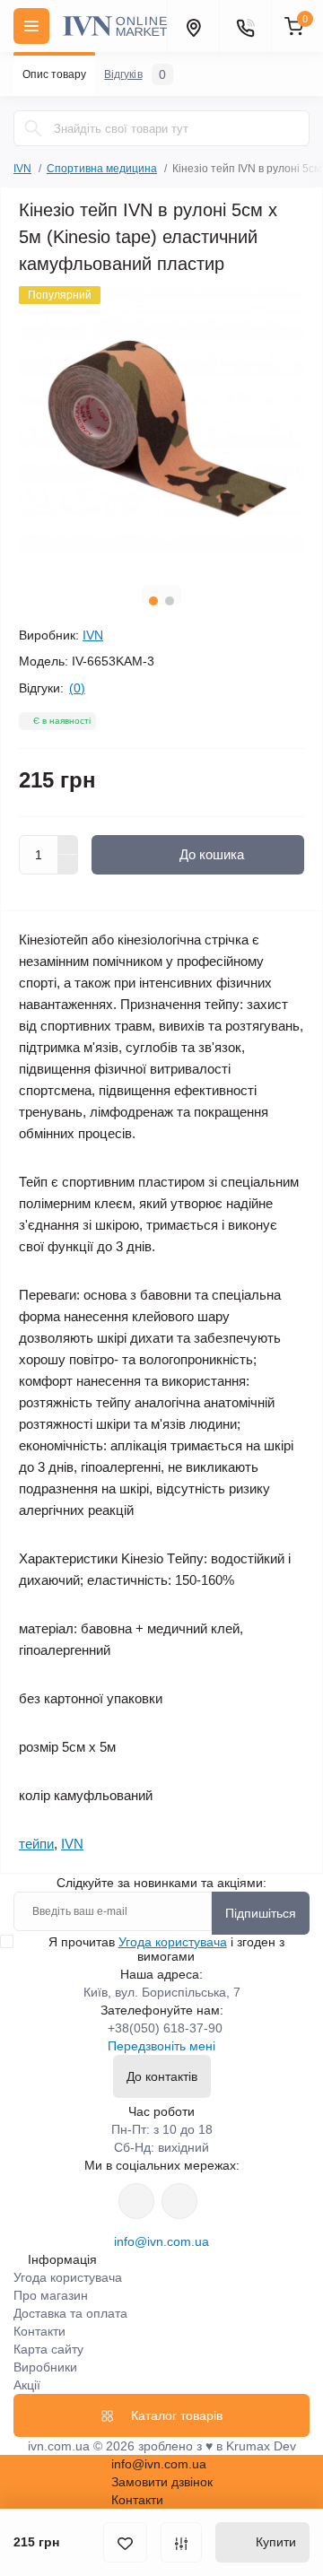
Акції (27, 2385)
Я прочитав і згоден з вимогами (166, 1949)
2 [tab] (170, 601)
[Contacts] (245, 26)
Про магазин (51, 2295)
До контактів (162, 2076)
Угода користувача (173, 1942)
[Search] (33, 128)
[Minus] (68, 865)
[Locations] (193, 26)
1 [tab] (153, 601)
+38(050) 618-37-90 (165, 2028)
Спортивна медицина (102, 169)
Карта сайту (48, 2349)
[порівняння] (181, 2542)
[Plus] (68, 845)
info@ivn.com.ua (161, 2241)
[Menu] (31, 26)
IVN (22, 169)
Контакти (39, 2331)
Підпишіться (261, 1913)
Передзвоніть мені (161, 2046)
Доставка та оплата (70, 2313)
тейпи (36, 1844)
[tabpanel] (161, 429)
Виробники (45, 2367)
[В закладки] (125, 2542)
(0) (77, 688)
